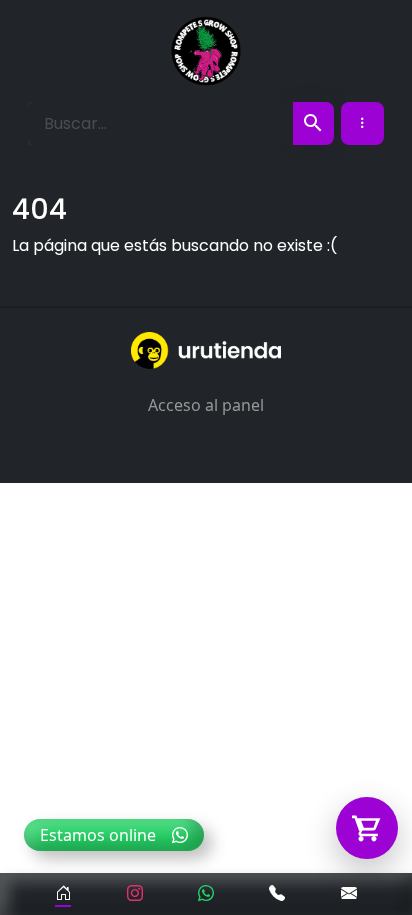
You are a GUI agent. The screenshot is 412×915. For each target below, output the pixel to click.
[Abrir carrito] (367, 828)
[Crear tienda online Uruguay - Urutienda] (206, 350)
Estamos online (98, 835)
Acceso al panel (206, 405)
